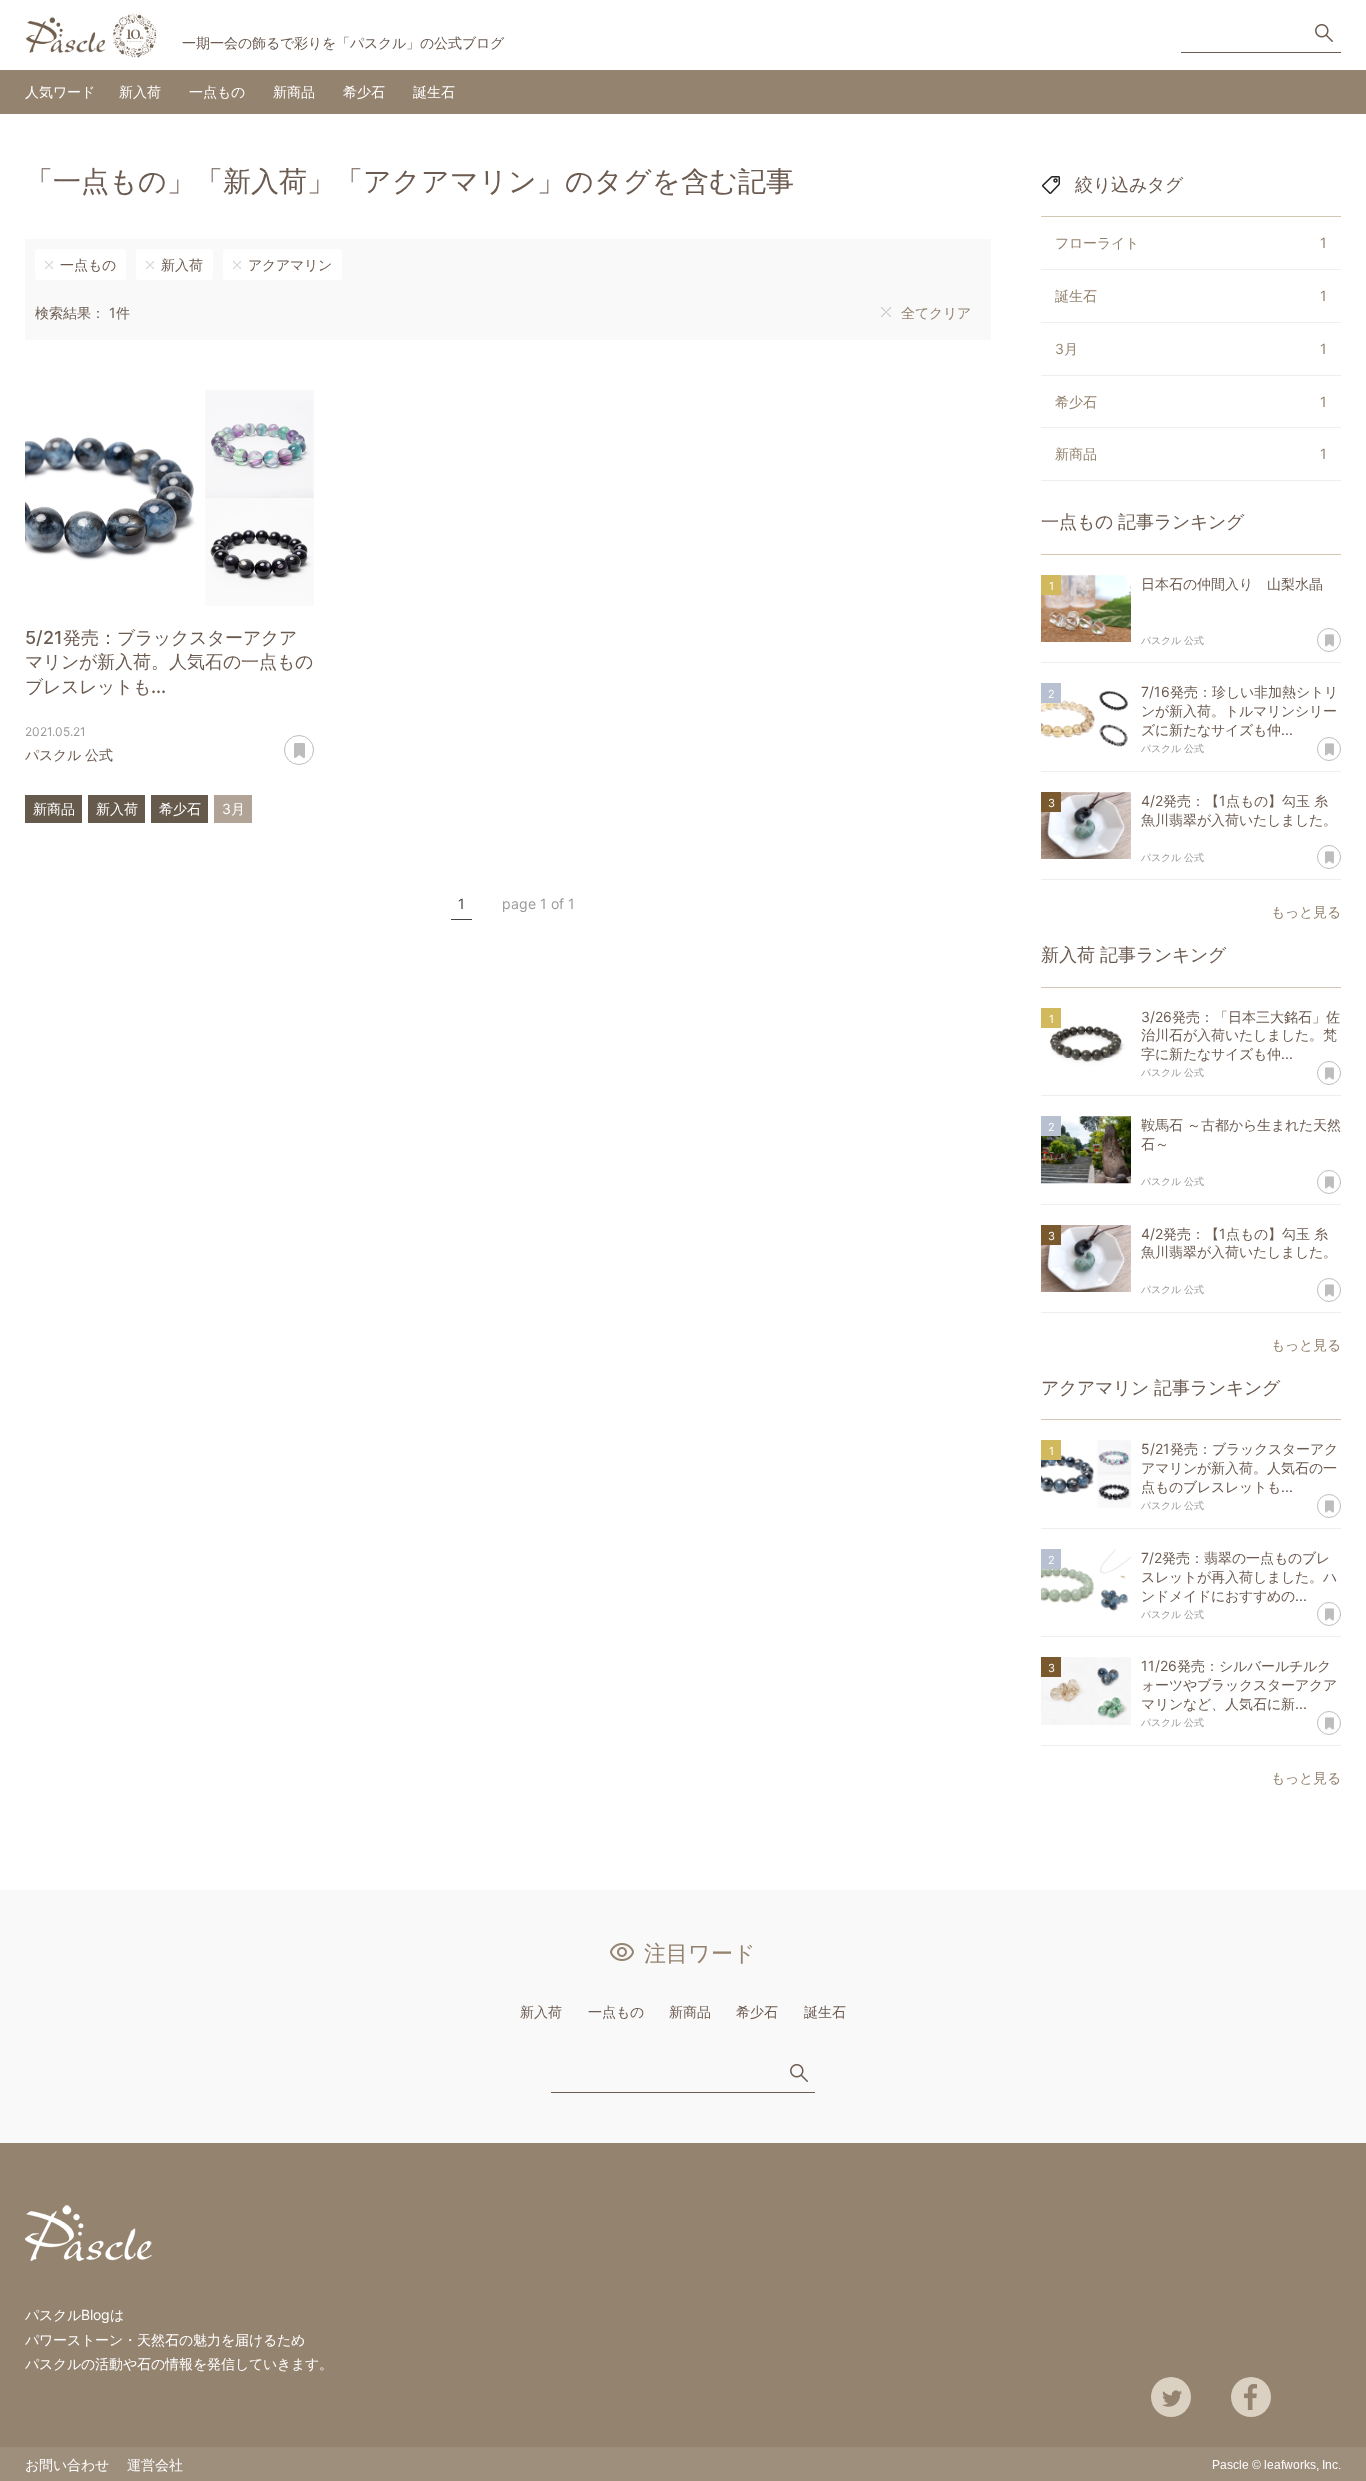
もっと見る (1306, 911)
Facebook (1251, 2397)
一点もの (217, 91)
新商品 (294, 91)
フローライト (1191, 242)
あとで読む (313, 743)
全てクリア (936, 312)
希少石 (364, 91)
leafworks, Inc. (1302, 2465)
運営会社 (155, 2464)
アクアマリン (290, 264)
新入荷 (140, 91)
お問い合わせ (67, 2464)
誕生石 (434, 91)
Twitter (1171, 2397)
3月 (233, 808)
